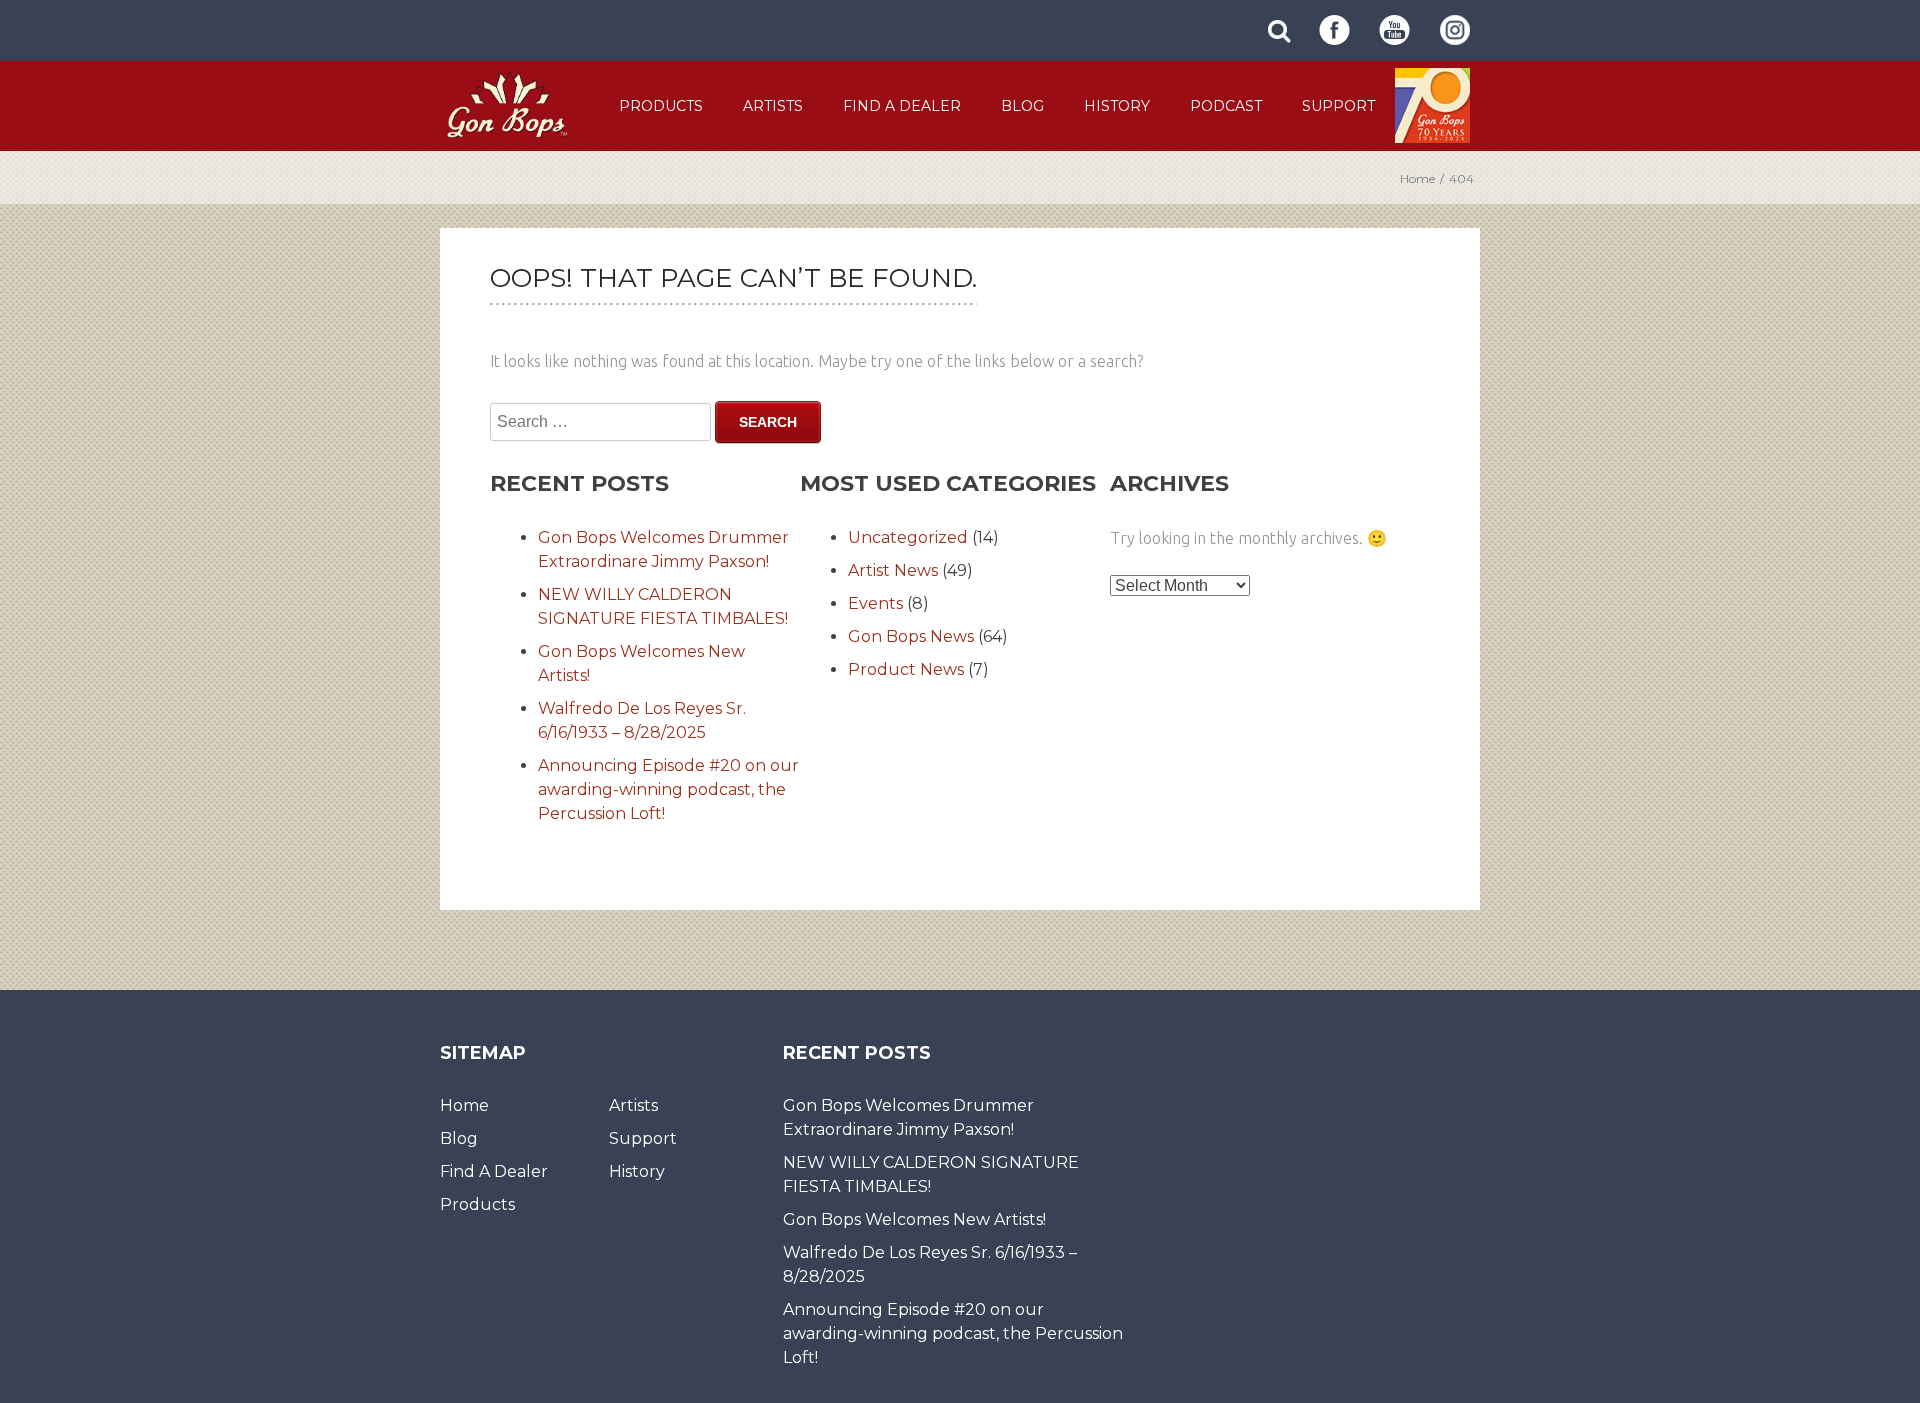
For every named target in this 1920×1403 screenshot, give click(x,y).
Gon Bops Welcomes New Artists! (914, 1219)
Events (875, 603)
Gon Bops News (911, 636)
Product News (906, 669)
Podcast (1226, 106)
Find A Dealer (902, 106)
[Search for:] (600, 422)
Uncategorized (908, 537)
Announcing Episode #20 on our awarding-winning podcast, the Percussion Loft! (668, 789)
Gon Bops (506, 104)
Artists (773, 106)
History (1117, 106)
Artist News (893, 570)
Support (1338, 106)
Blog (1022, 106)
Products (661, 106)
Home (1417, 178)
